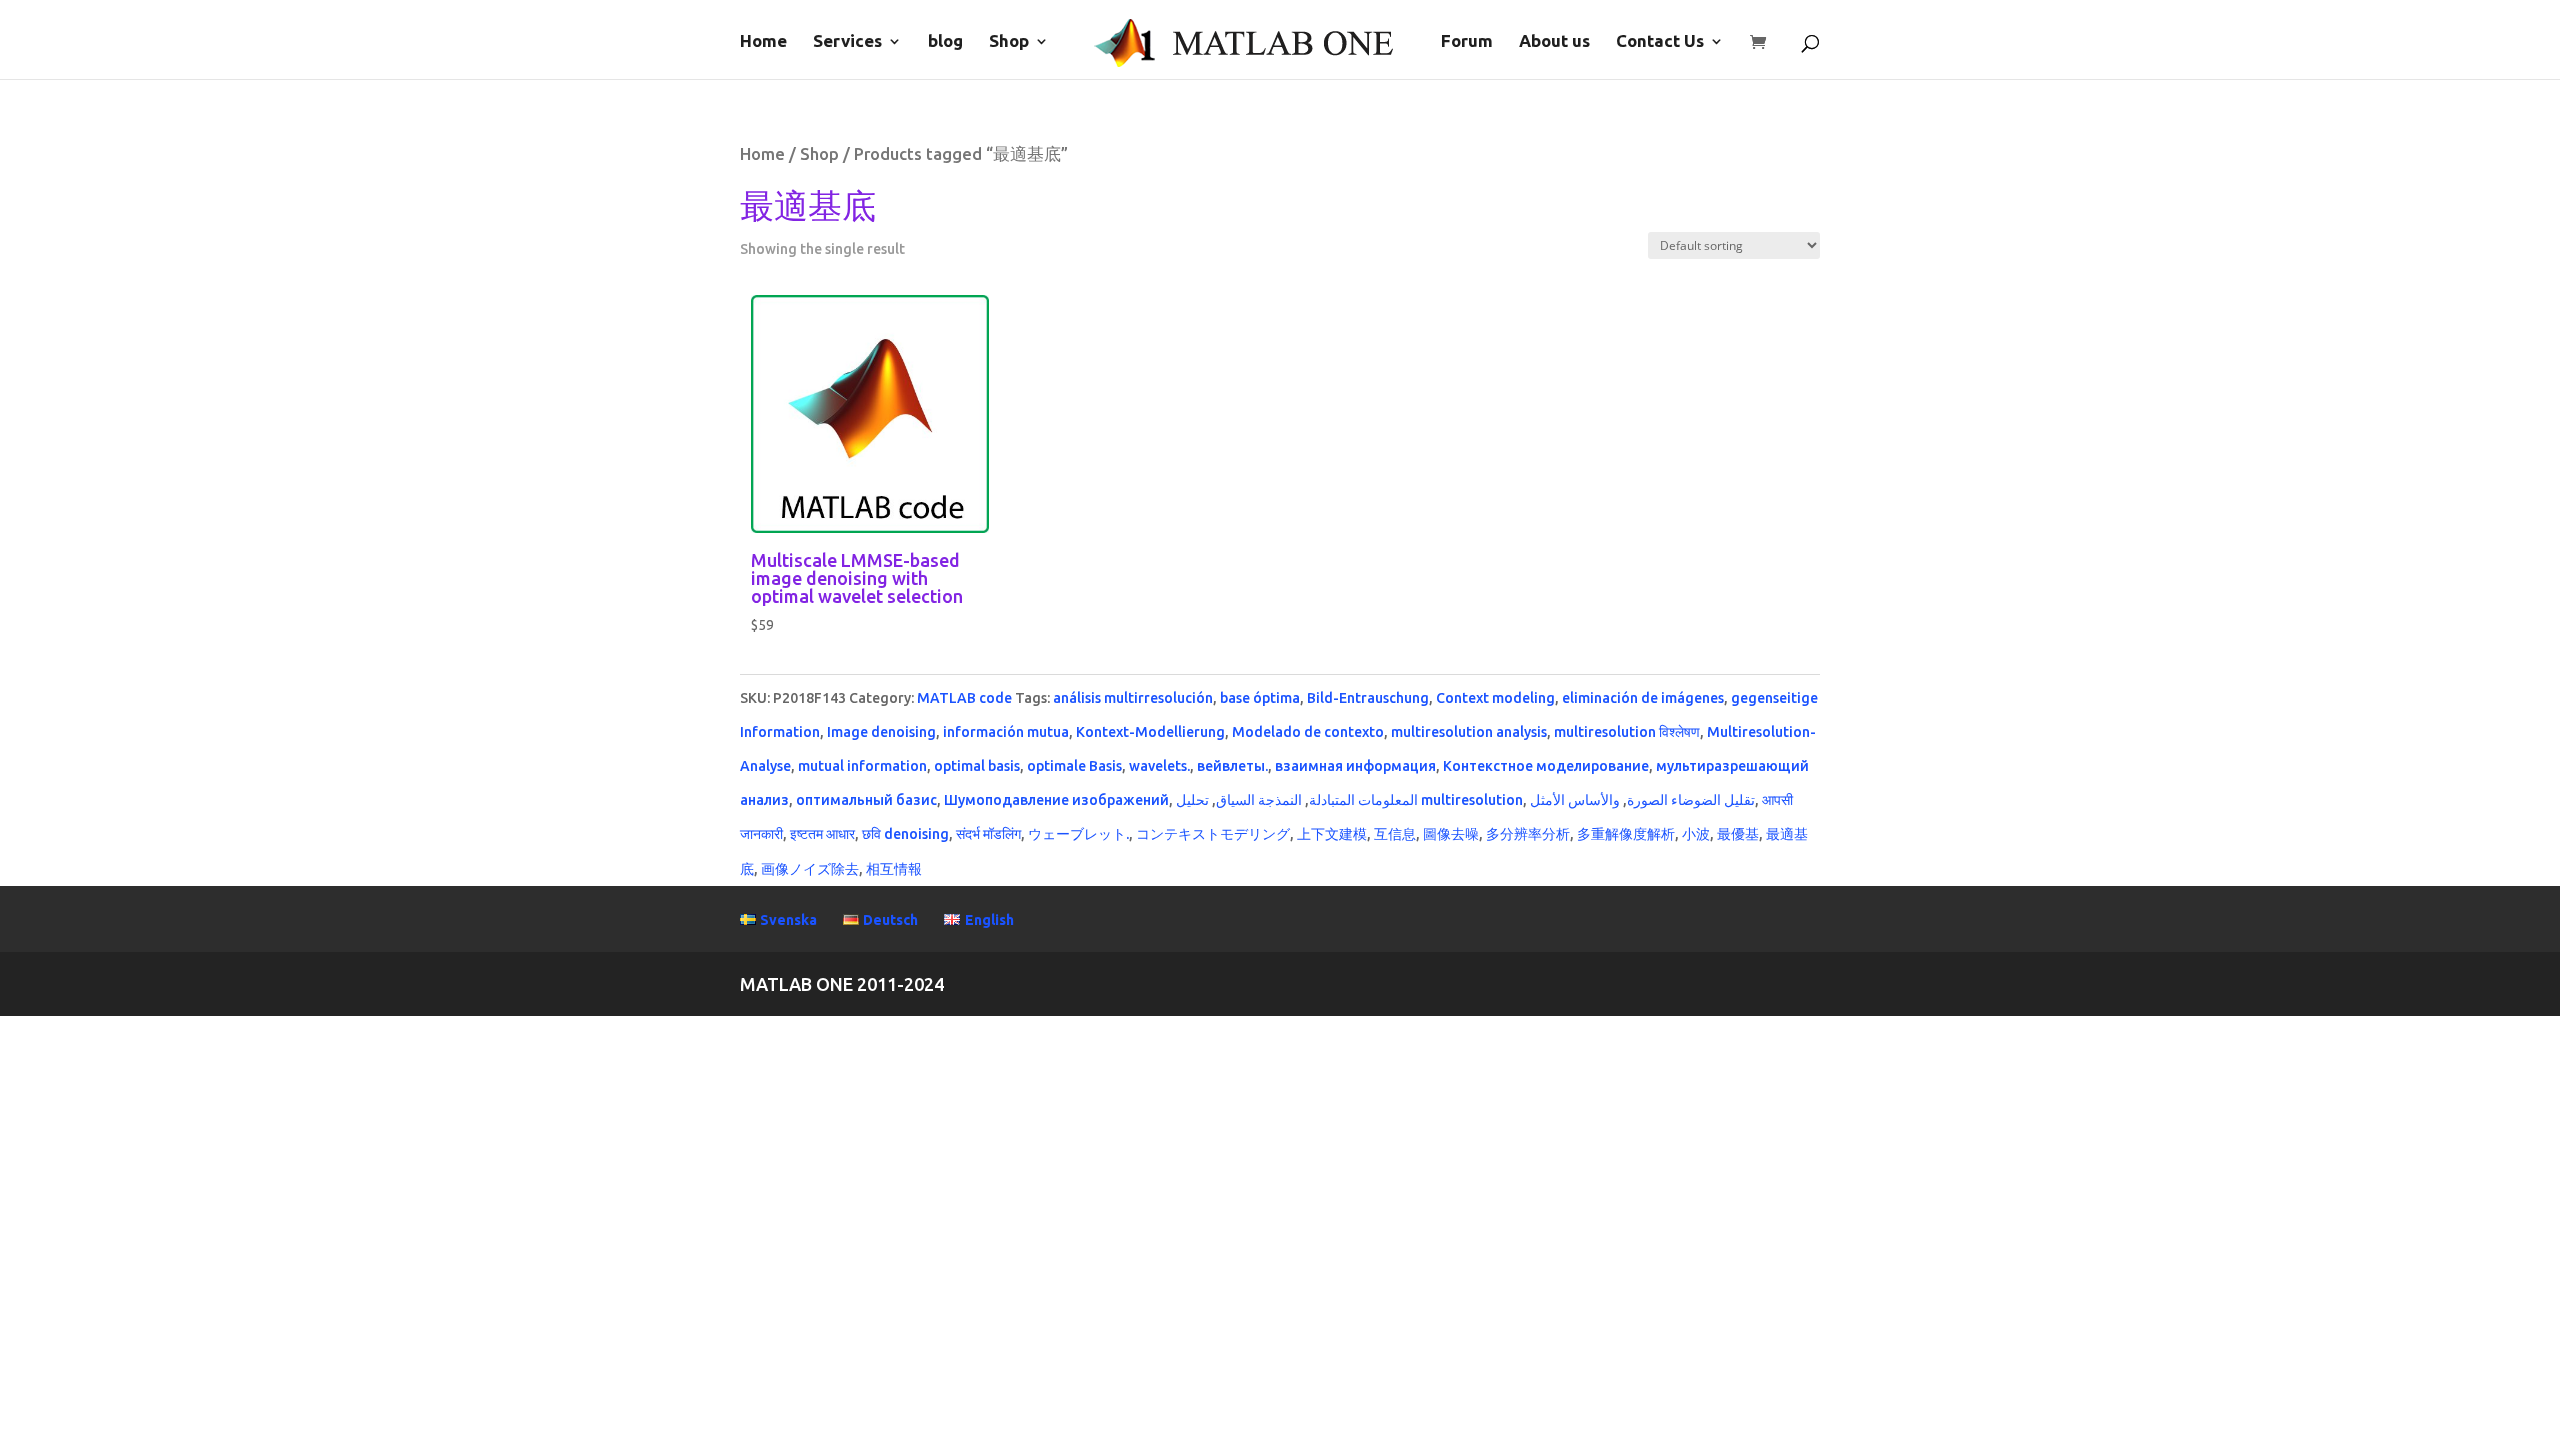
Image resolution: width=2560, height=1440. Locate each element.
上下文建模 (1332, 834)
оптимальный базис (866, 800)
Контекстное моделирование (1546, 766)
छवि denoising (905, 834)
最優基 (1738, 834)
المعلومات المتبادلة (1363, 800)
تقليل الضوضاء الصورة (1691, 800)
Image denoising (881, 732)
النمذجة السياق (1259, 800)
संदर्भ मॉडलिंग (988, 834)
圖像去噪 (1451, 834)
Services (847, 42)
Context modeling (1495, 698)
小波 (1696, 834)
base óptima (1260, 698)
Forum (1467, 42)
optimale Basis (1074, 766)
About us (1554, 42)
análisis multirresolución (1133, 698)
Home (763, 42)
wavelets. (1159, 766)
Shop (1009, 42)
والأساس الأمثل (1575, 800)
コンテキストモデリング (1213, 834)
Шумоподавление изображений (1056, 800)
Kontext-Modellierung (1150, 732)
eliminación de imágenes (1643, 698)
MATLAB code (964, 698)
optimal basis (977, 766)
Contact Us (1660, 42)
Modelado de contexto (1308, 732)
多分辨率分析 (1528, 834)
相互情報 (894, 869)
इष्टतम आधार (822, 834)
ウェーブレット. (1078, 834)
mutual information (862, 766)
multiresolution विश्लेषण (1627, 732)
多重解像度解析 (1626, 834)
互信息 (1395, 834)
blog (945, 42)
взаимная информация (1355, 766)
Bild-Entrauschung (1368, 698)
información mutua (1006, 732)
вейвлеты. (1232, 766)
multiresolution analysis (1469, 732)
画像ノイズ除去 (810, 869)
